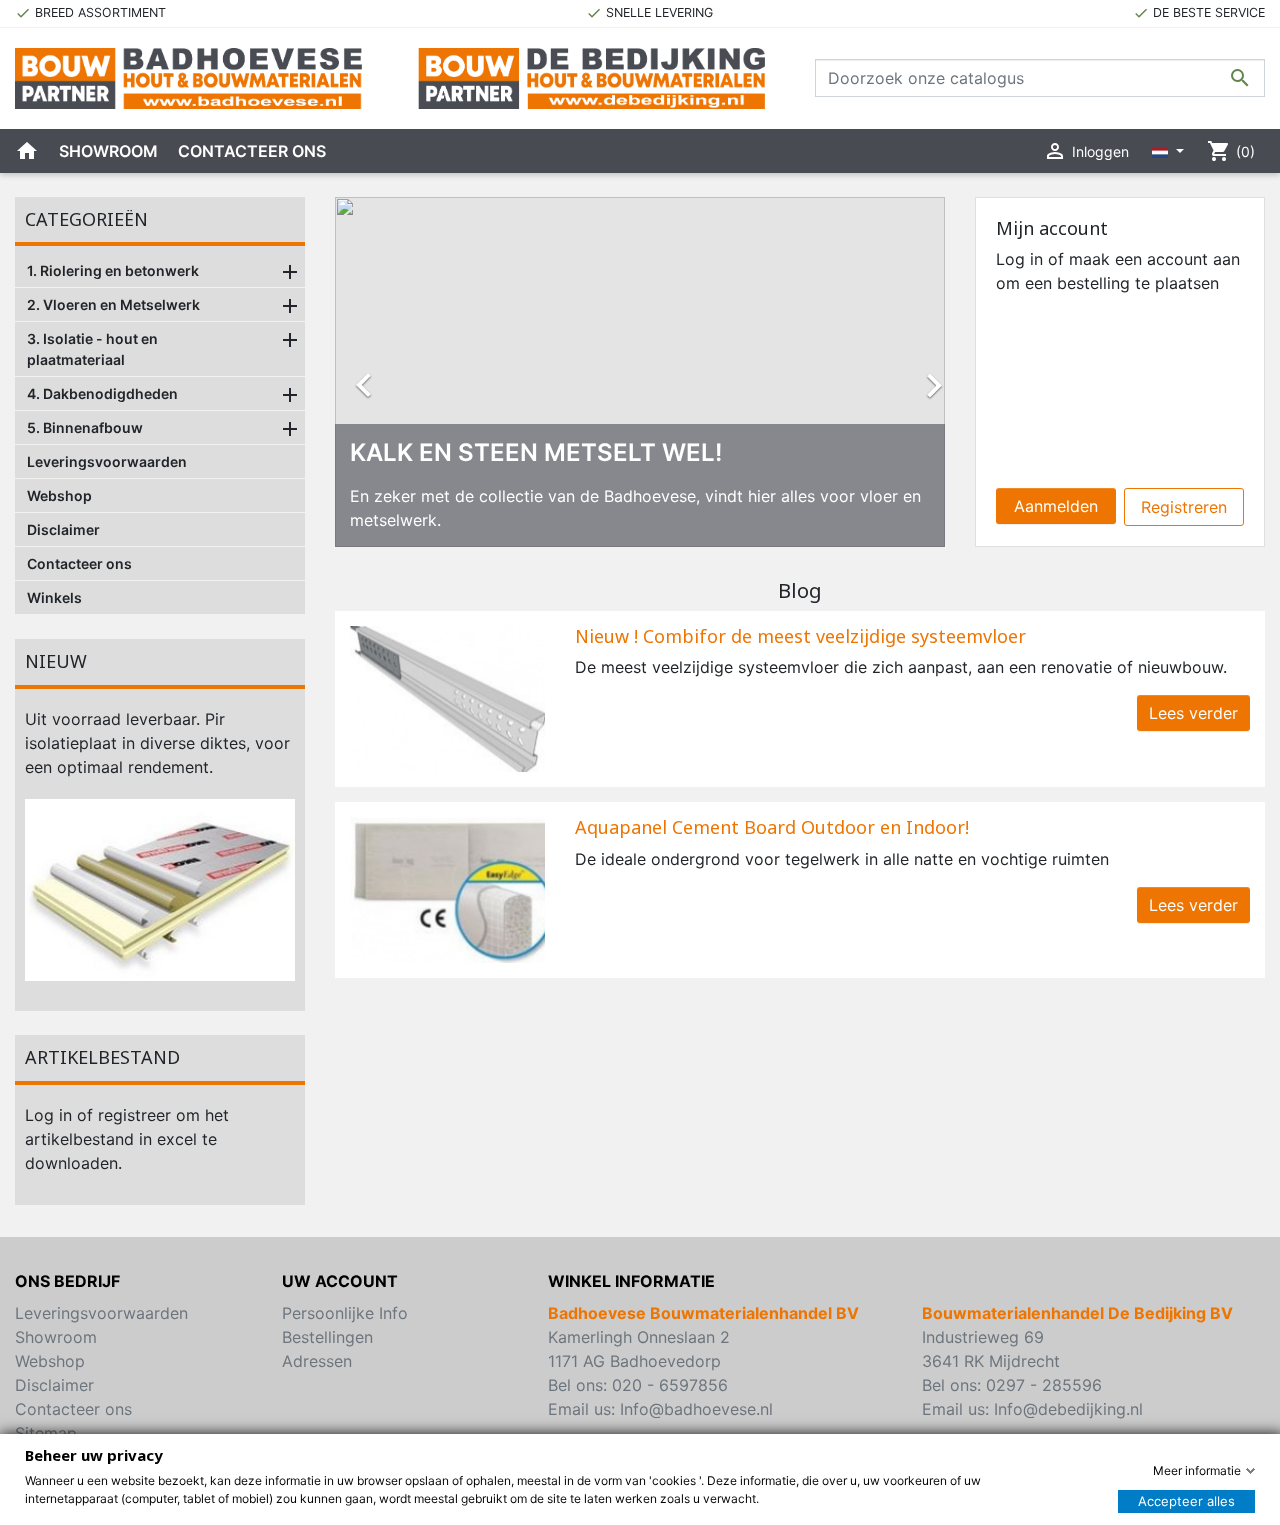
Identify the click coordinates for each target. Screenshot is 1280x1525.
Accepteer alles (1186, 1501)
